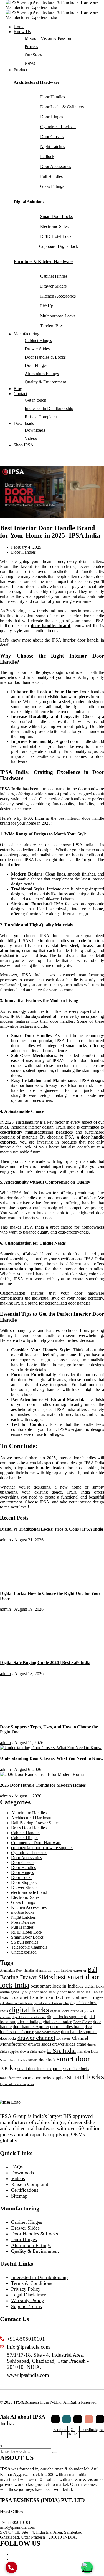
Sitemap (19, 2196)
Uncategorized (24, 1952)
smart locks (85, 2076)
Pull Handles (22, 1927)
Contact (20, 394)
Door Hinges (36, 365)
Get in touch (35, 400)
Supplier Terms (26, 2306)
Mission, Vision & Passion (48, 38)
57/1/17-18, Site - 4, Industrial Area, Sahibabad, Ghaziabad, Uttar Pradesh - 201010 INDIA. (42, 2535)
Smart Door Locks (27, 1937)
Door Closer (82, 2022)
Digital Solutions (29, 202)
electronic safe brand (29, 1892)
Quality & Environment (45, 382)
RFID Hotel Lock (27, 1932)
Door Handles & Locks (45, 357)
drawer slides (40, 2044)
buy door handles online (72, 1992)
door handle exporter (31, 2027)
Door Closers (23, 1863)
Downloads (24, 423)
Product (20, 70)
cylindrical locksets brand (16, 2003)
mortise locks (23, 1912)
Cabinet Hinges (38, 341)
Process (31, 47)
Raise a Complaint (41, 417)
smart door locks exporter (40, 2069)
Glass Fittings (23, 1902)
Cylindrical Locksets (29, 1853)
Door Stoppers (24, 1882)
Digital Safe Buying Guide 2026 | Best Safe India (45, 1662)
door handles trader (47, 2032)
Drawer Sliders (24, 1887)
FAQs (17, 2167)
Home (19, 27)
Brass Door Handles (29, 1828)
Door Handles (23, 552)
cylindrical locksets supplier (52, 2003)
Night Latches (23, 1917)
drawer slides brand (69, 2044)
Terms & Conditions (32, 2283)
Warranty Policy (27, 2301)
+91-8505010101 (15, 2522)
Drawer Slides (37, 349)
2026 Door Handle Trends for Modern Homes (43, 1785)
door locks (8, 2039)
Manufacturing (26, 334)
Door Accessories (26, 1858)
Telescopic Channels (29, 1947)
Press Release (23, 1922)
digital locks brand (65, 2011)
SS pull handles (25, 1942)
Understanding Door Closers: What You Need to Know (52, 1758)
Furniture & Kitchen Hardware (43, 261)
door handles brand (67, 2027)
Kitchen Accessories (29, 1907)
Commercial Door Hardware (36, 1843)
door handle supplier (79, 2032)
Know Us (22, 32)
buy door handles (38, 1992)
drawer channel (36, 2038)
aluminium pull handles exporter (61, 1970)
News (30, 63)
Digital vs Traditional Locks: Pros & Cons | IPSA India (52, 1529)
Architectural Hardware (36, 82)
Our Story (33, 55)
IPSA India (83, 845)
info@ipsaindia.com (18, 2527)
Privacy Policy (26, 2289)
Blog (18, 389)
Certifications (25, 2190)
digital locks (29, 2010)
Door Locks (22, 1877)
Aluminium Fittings (42, 374)
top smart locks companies (17, 2084)
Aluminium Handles (29, 1813)
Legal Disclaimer (28, 2295)
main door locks (87, 2052)
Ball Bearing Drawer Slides (35, 1823)
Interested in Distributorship (49, 408)
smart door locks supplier (44, 2078)
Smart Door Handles (14, 2060)
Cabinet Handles (26, 1833)
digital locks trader (55, 2022)
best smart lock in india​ (54, 1986)
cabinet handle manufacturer (43, 1997)
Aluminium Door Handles (17, 1970)
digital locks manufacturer (29, 2017)
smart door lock (42, 2060)
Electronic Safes (25, 1897)
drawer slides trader (33, 2052)
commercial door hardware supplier (42, 1848)
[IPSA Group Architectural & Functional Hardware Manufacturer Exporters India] (55, 5)
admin (5, 1540)
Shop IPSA (24, 445)
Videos (31, 438)
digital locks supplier (65, 2017)
